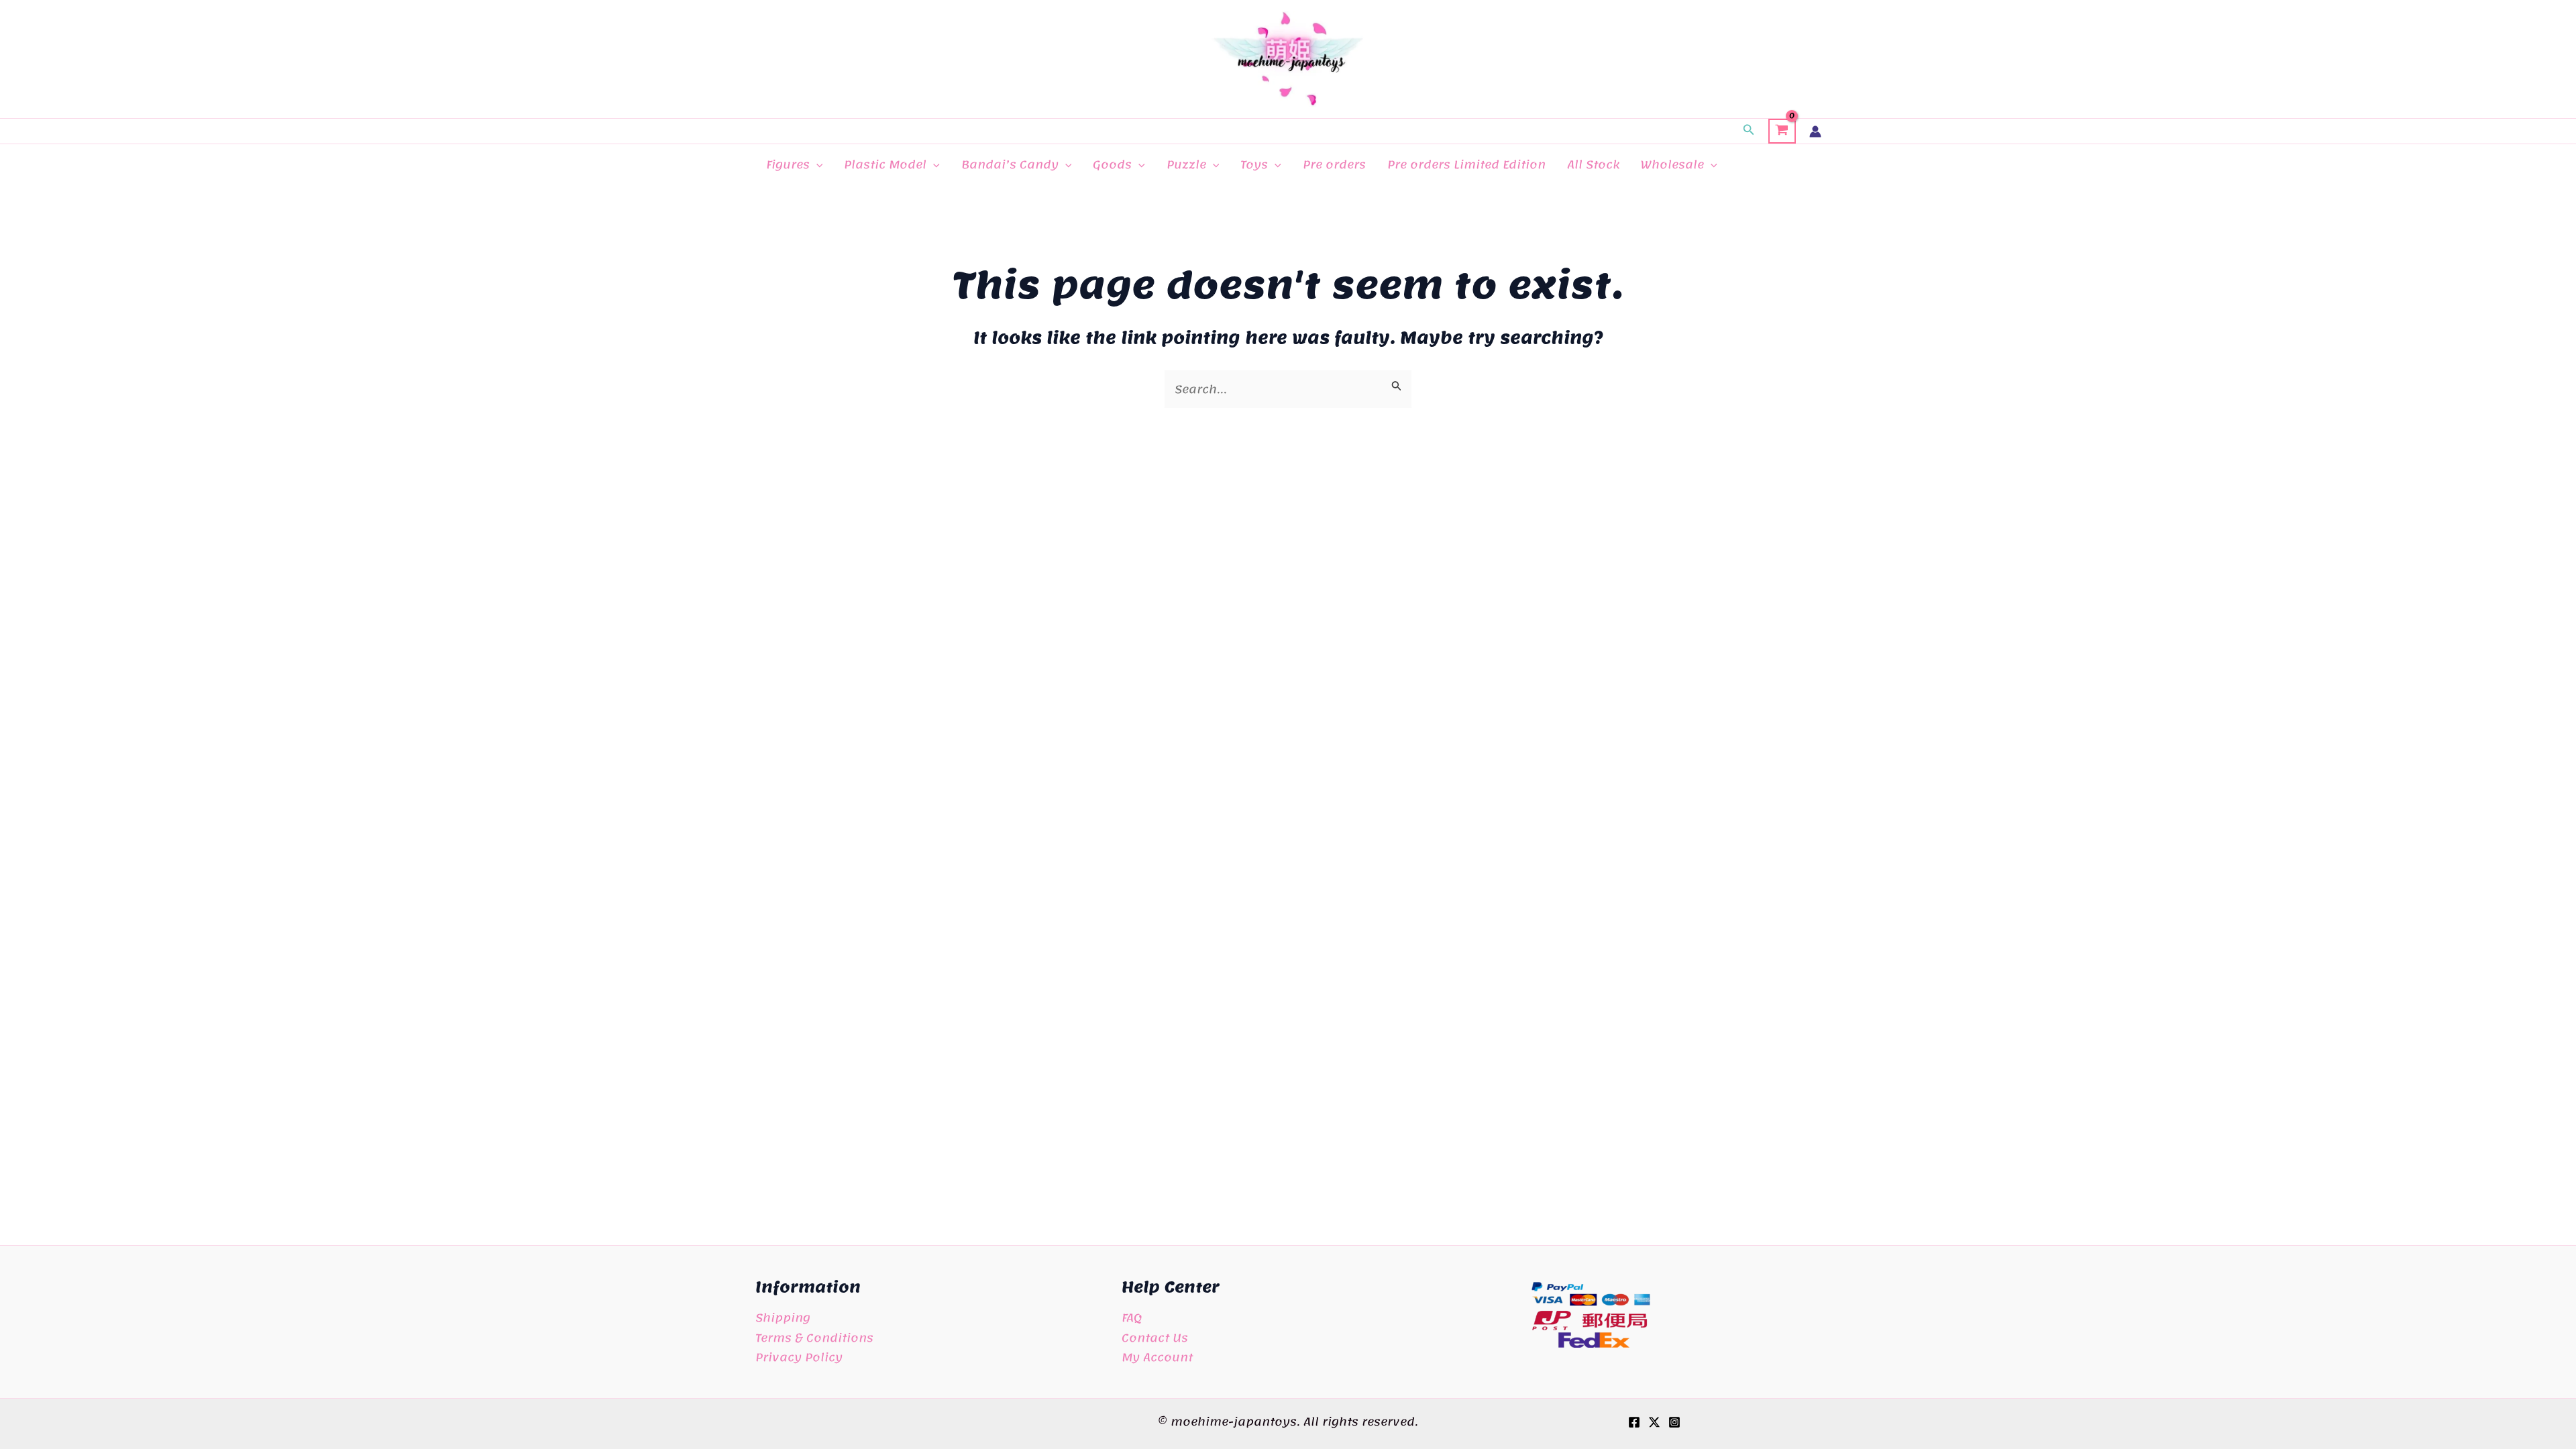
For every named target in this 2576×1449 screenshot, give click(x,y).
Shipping (783, 1318)
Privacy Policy (799, 1357)
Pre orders (1334, 164)
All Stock (1593, 164)
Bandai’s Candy (1010, 164)
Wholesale (1672, 164)
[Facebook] (1634, 1422)
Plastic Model (885, 164)
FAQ (1132, 1318)
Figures (788, 164)
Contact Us (1155, 1338)
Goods (1112, 164)
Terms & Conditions (814, 1338)
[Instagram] (1674, 1422)
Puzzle (1186, 164)
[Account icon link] (1815, 131)
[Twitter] (1654, 1422)
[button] (1749, 131)
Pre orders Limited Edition (1466, 164)
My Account (1157, 1357)
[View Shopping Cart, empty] (1782, 131)
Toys (1254, 164)
